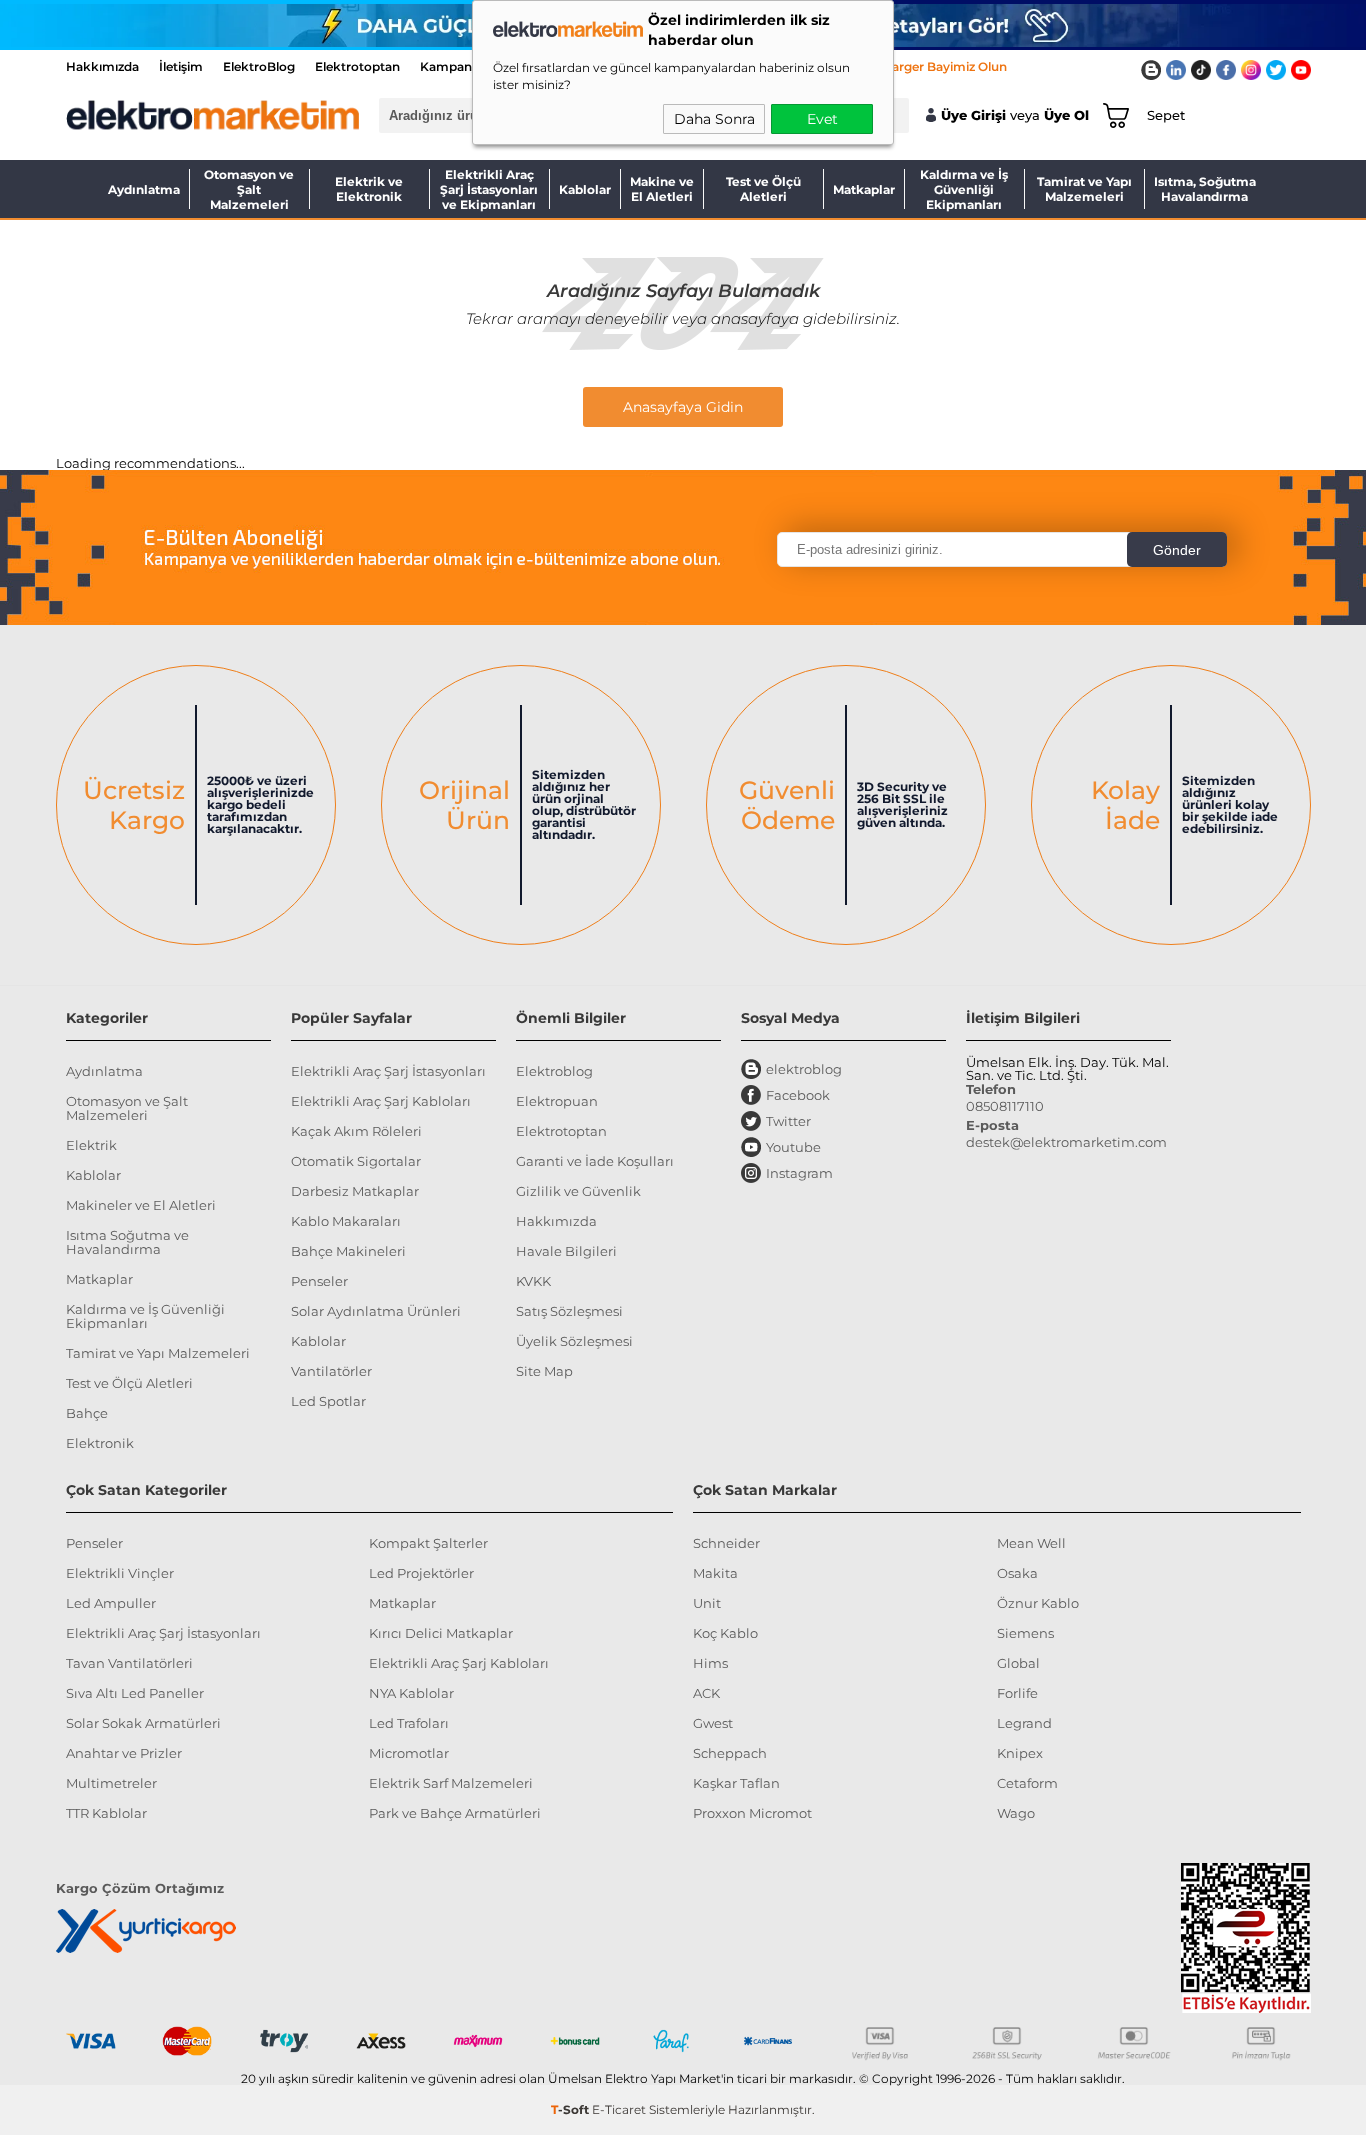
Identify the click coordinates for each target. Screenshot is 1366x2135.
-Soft (571, 2109)
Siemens (1025, 1633)
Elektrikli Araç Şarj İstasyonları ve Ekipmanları (489, 189)
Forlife (1017, 1693)
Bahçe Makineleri (348, 1251)
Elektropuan (557, 1101)
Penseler (319, 1281)
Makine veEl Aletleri (662, 189)
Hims (710, 1663)
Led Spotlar (328, 1401)
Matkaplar (864, 189)
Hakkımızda (102, 66)
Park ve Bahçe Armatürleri (455, 1813)
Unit (707, 1603)
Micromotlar (409, 1753)
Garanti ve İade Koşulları (595, 1161)
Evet (822, 119)
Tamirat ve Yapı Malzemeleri (1084, 189)
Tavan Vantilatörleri (129, 1663)
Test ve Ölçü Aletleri (763, 189)
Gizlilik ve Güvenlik (578, 1191)
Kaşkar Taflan (736, 1783)
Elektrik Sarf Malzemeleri (451, 1783)
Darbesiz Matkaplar (355, 1191)
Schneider (726, 1543)
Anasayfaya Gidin (683, 407)
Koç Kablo (725, 1633)
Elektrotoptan (357, 66)
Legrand (1024, 1723)
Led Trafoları (409, 1723)
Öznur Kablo (1038, 1603)
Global (1018, 1663)
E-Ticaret (619, 2109)
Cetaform (1027, 1783)
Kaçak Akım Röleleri (356, 1131)
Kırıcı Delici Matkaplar (441, 1633)
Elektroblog (554, 1071)
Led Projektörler (421, 1573)
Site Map (544, 1371)
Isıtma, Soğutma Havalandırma (1205, 189)
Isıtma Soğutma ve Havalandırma (127, 1242)
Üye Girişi (973, 115)
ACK (706, 1693)
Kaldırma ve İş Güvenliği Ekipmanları (964, 189)
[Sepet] (1112, 115)
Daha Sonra (714, 119)
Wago (1016, 1813)
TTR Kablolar (106, 1813)
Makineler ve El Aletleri (141, 1205)
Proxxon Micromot (752, 1813)
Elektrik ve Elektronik (369, 189)
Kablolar (585, 189)
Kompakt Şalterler (428, 1543)
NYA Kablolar (411, 1693)
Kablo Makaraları (346, 1221)
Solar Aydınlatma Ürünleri (376, 1311)
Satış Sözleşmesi (569, 1311)
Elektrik (91, 1145)
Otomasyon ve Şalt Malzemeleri (249, 189)
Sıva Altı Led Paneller (135, 1693)
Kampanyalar (460, 66)
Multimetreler (111, 1783)
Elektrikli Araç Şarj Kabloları (381, 1101)
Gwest (713, 1723)
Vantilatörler (331, 1371)
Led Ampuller (111, 1603)
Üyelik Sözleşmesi (574, 1341)
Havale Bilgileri (566, 1251)
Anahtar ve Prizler (124, 1753)
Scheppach (730, 1753)
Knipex (1020, 1753)
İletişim (181, 66)
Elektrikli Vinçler (120, 1573)
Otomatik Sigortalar (356, 1161)
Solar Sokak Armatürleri (143, 1723)
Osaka (1017, 1573)
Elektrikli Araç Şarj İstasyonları (388, 1071)
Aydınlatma (144, 189)
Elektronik (100, 1443)
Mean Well (1031, 1543)
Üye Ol (1066, 115)
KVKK (533, 1281)
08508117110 (1005, 1106)
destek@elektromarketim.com (1066, 1142)
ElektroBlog (259, 66)
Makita (715, 1573)
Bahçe (87, 1413)
